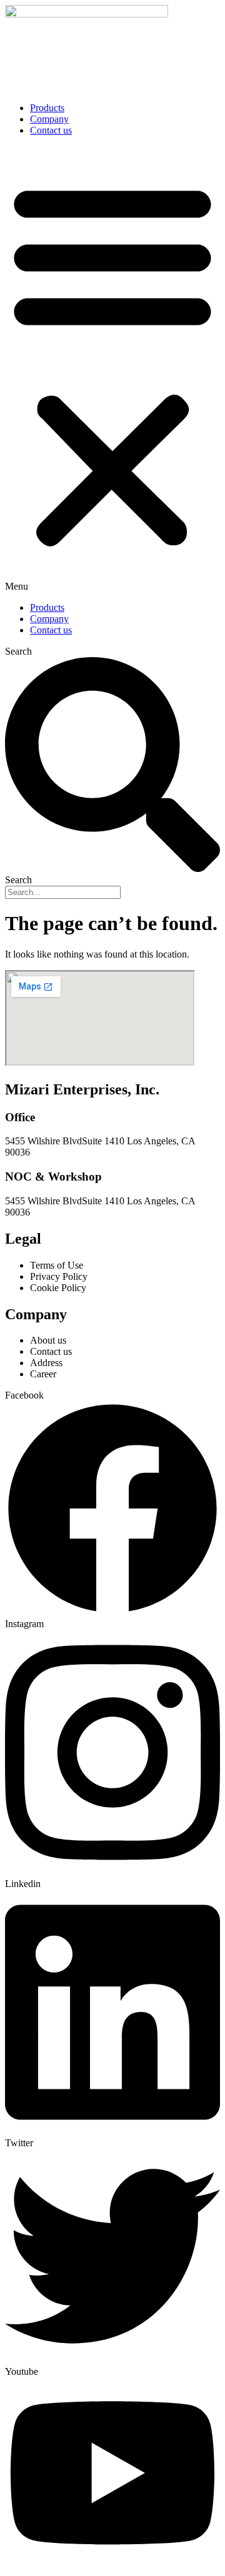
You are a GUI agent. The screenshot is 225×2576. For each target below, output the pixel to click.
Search (18, 651)
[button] (112, 369)
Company (49, 119)
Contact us (51, 130)
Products (47, 108)
